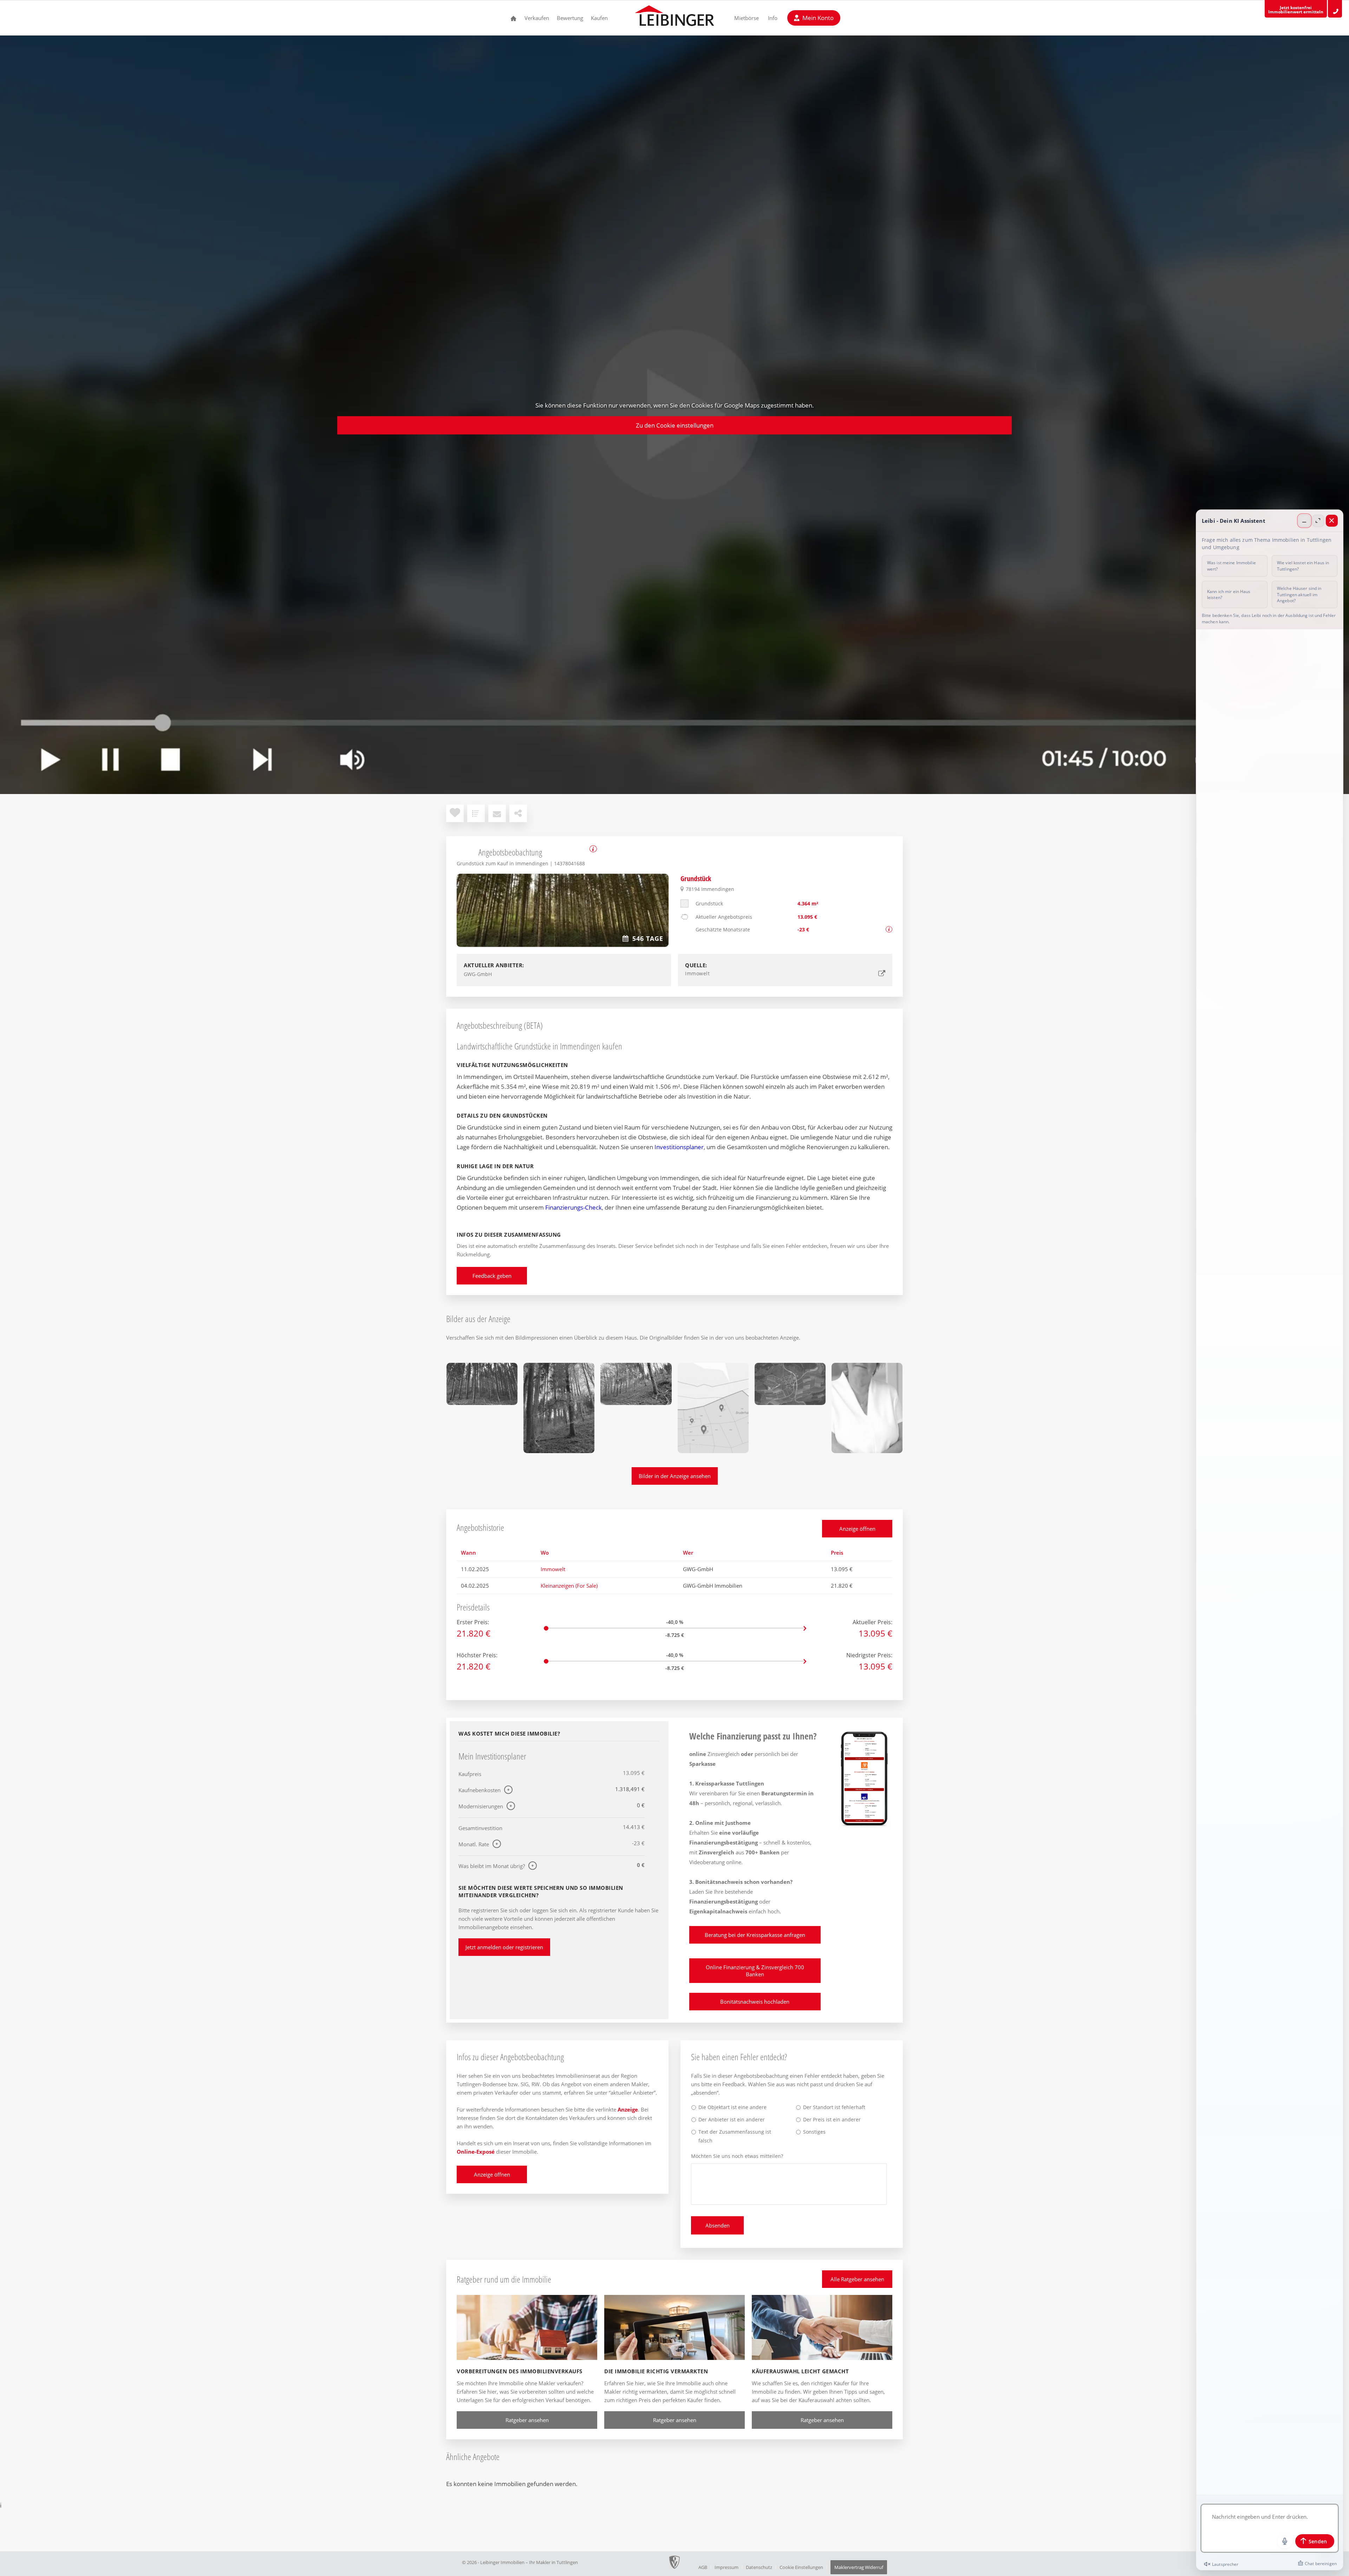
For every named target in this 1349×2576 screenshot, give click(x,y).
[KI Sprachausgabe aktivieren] (1221, 2564)
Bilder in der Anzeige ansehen (675, 1476)
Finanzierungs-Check (574, 1207)
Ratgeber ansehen (527, 2420)
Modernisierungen (481, 1806)
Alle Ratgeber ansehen (857, 2279)
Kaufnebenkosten (480, 1790)
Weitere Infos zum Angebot (593, 849)
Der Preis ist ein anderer (832, 2119)
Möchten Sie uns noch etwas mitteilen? (737, 2156)
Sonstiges (814, 2132)
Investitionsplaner (679, 1147)
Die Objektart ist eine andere (732, 2107)
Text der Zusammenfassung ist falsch (735, 2136)
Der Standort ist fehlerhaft (834, 2107)
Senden (1318, 2541)
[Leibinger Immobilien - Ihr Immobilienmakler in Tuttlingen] (674, 18)
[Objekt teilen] (518, 813)
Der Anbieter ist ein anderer (732, 2119)
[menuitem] (514, 18)
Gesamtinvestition (480, 1828)
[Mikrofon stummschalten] (1285, 2541)
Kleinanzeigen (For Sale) (569, 1586)
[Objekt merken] (455, 813)
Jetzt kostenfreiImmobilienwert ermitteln (1296, 10)
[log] (1270, 1562)
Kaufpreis (470, 1774)
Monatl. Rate (474, 1844)
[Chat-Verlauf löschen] (1317, 2564)
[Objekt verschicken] (497, 813)
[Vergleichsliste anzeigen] (476, 813)
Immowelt (553, 1569)
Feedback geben (492, 1276)
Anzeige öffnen (857, 1529)
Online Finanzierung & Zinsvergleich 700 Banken (755, 1971)
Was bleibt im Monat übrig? (492, 1866)
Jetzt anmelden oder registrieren (504, 1947)
